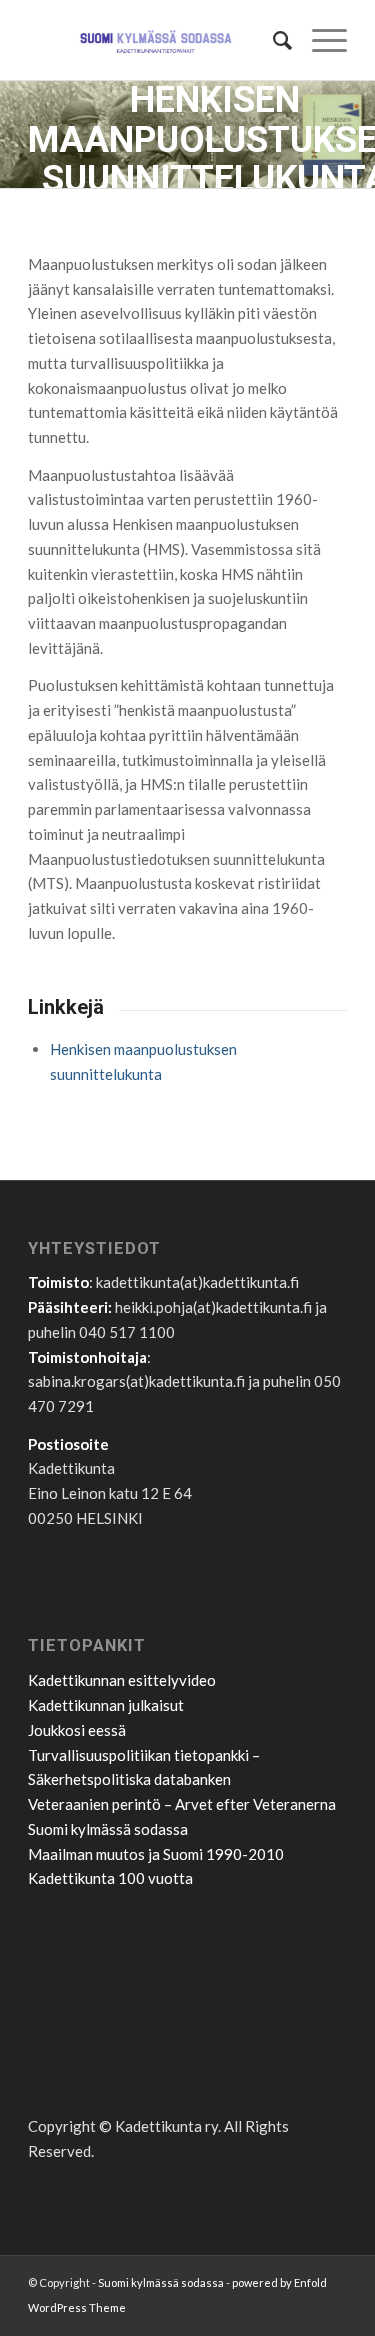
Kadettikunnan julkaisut (106, 1705)
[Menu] (319, 40)
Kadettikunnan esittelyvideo (122, 1680)
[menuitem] (272, 40)
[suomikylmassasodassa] (155, 40)
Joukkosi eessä (77, 1730)
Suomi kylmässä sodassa (108, 1829)
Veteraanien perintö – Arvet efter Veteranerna (182, 1804)
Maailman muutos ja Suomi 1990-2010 (156, 1854)
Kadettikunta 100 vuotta (110, 1878)
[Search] (272, 40)
